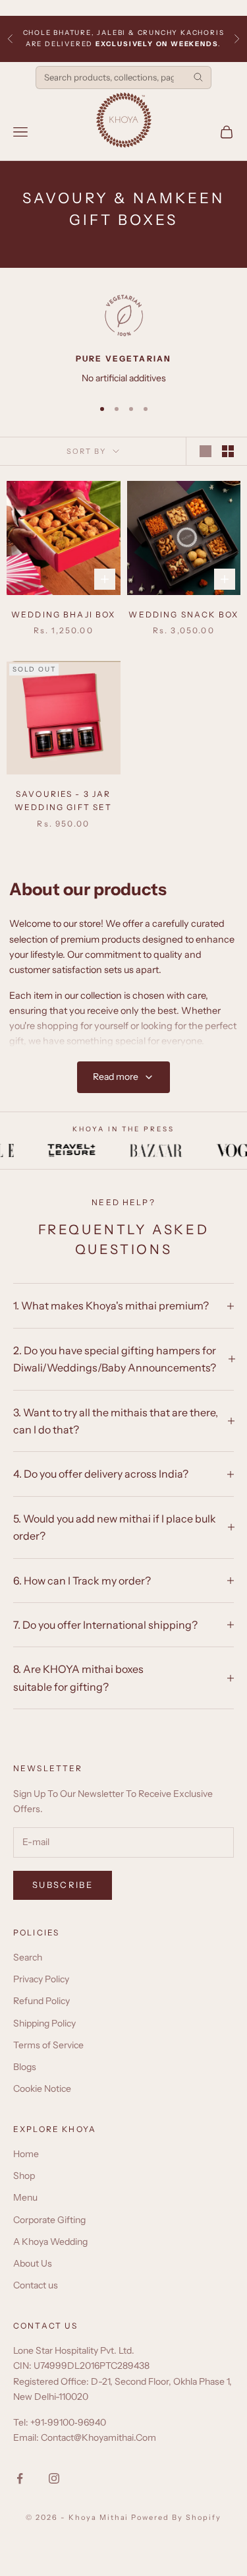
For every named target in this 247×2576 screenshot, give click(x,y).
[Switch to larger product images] (206, 451)
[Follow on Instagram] (54, 2478)
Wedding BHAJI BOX (64, 614)
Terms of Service (48, 2045)
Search (28, 1957)
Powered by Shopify (176, 2517)
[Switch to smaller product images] (228, 451)
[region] (123, 340)
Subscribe (63, 1885)
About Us (33, 2263)
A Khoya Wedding (50, 2242)
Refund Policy (41, 2001)
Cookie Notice (42, 2089)
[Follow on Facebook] (20, 2478)
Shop (24, 2176)
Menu (25, 2197)
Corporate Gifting (49, 2220)
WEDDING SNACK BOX (183, 614)
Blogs (25, 2067)
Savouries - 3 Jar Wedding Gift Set (64, 801)
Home (26, 2154)
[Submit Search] (198, 77)
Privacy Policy (41, 1979)
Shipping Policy (44, 2023)
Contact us (36, 2285)
